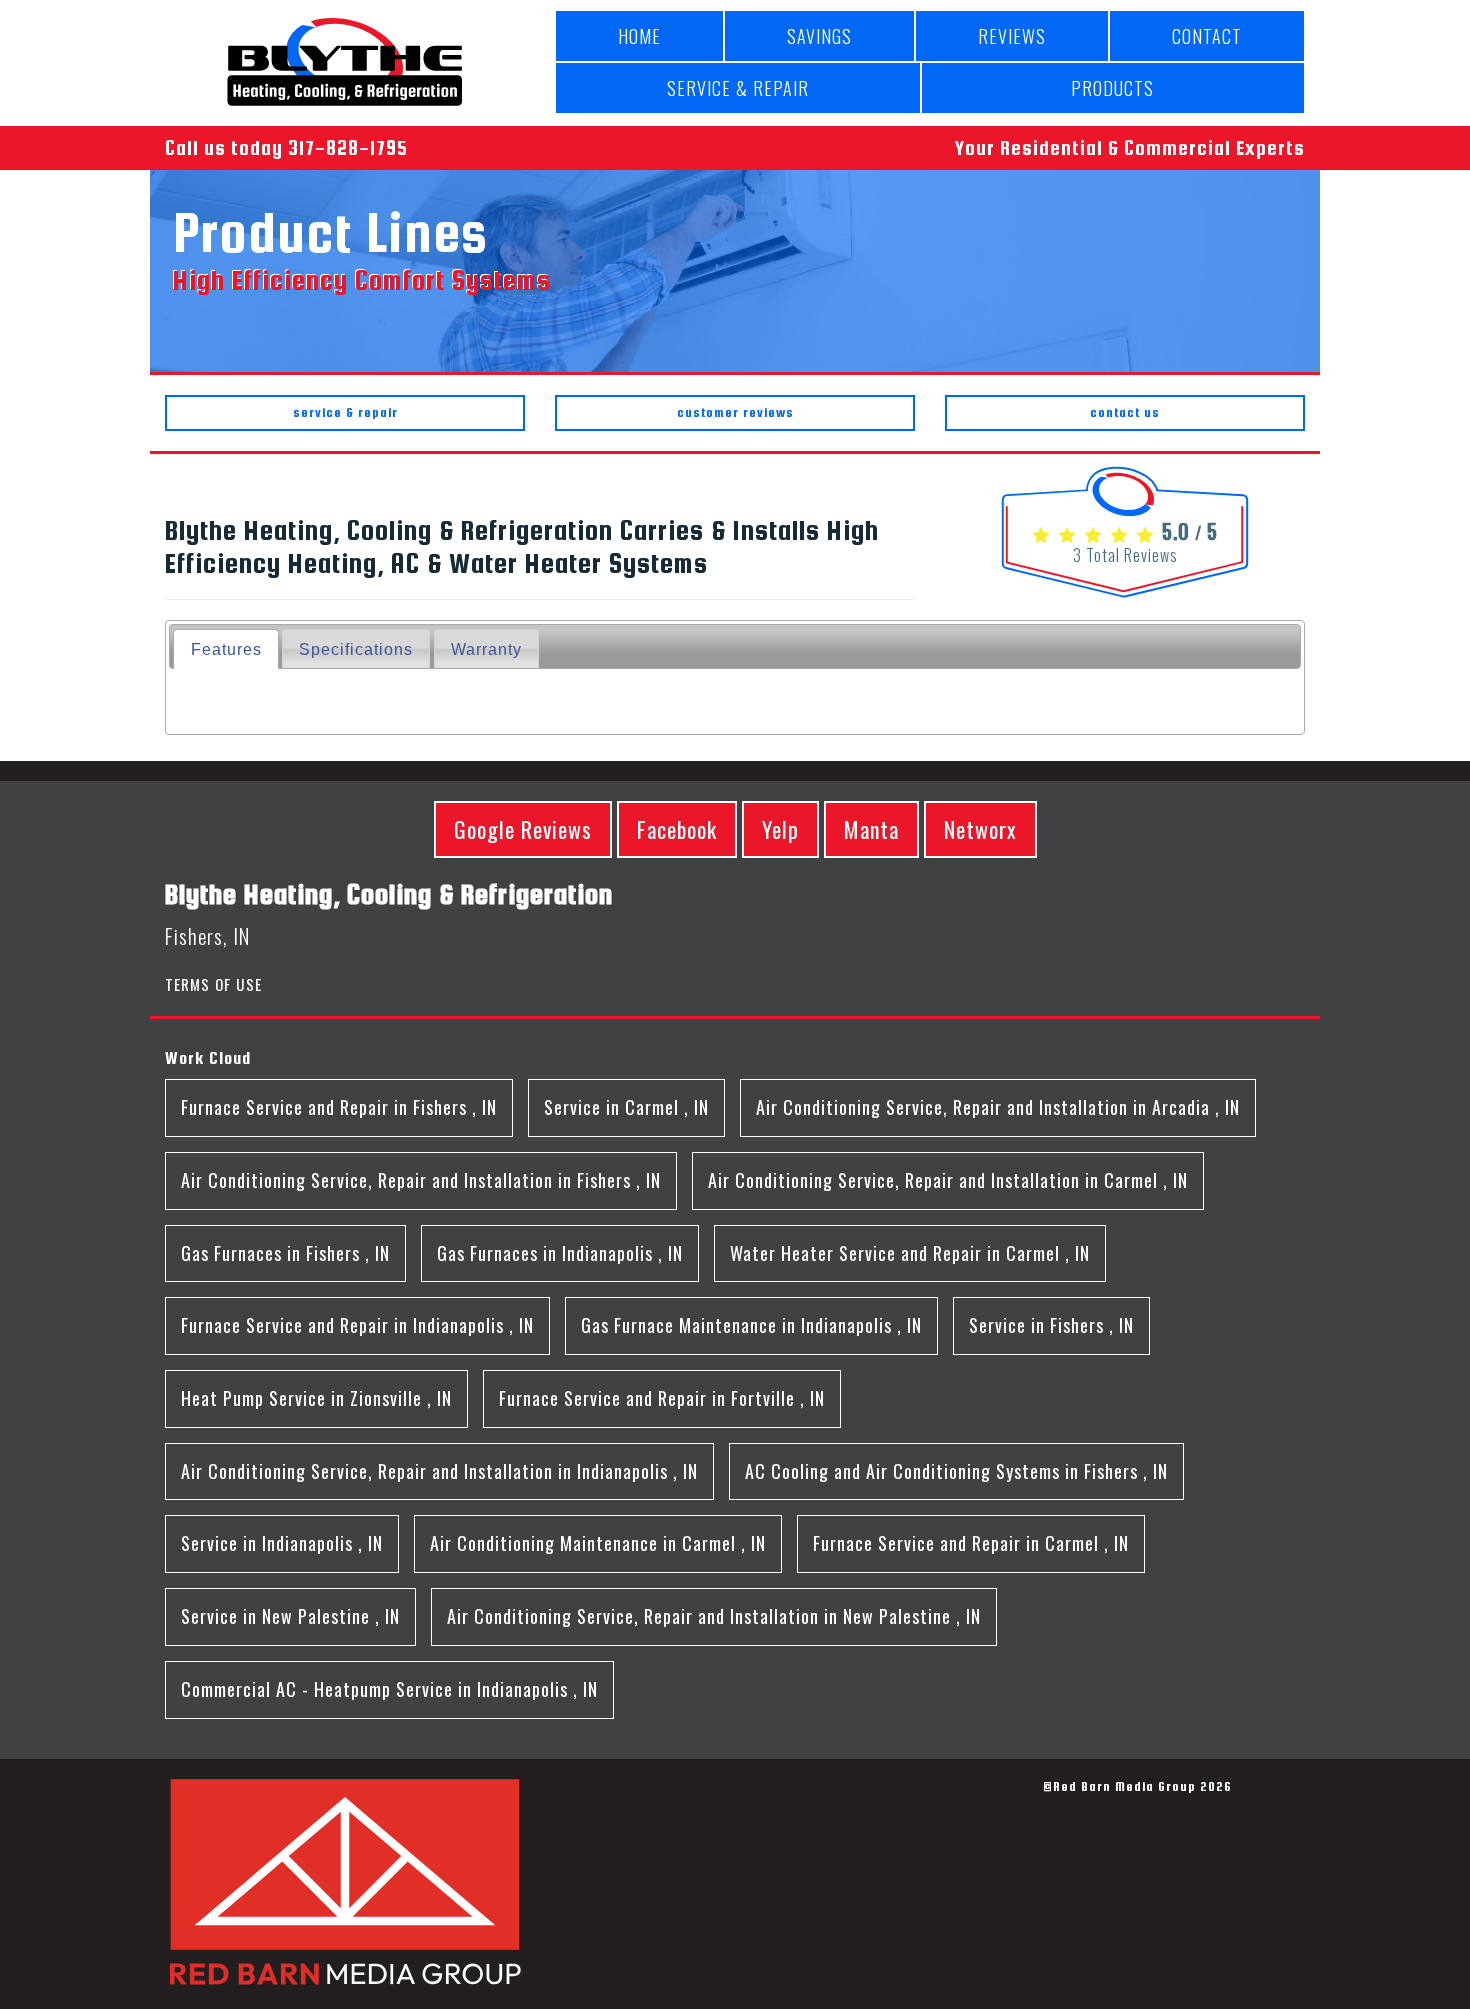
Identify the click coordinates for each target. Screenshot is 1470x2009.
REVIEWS (1012, 36)
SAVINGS (819, 36)
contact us (1125, 412)
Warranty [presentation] (486, 649)
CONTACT (1207, 36)
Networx (980, 829)
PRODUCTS (1112, 88)
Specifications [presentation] (356, 649)
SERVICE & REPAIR (738, 88)
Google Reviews (523, 829)
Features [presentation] (226, 649)
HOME (639, 36)
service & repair (345, 412)
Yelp (780, 829)
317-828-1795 (348, 147)
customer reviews (735, 412)
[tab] (225, 648)
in (339, 1107)
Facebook (677, 829)
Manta (871, 829)
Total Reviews (1125, 555)
